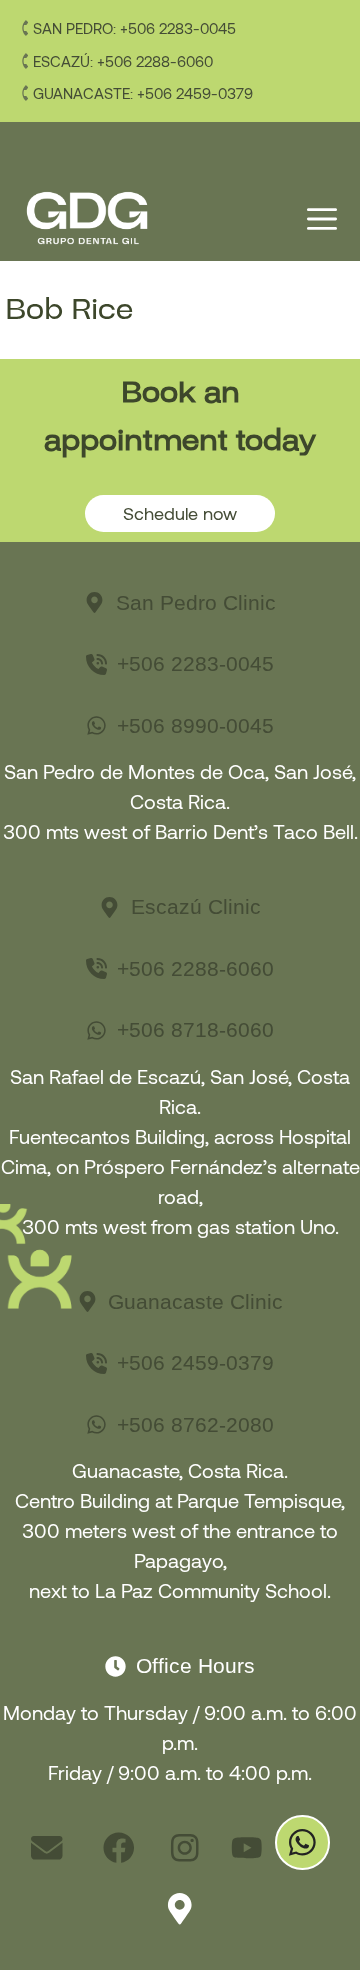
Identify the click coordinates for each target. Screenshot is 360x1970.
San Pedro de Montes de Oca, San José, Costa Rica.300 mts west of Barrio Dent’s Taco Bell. (180, 801)
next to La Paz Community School (178, 1590)
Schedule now (180, 513)
